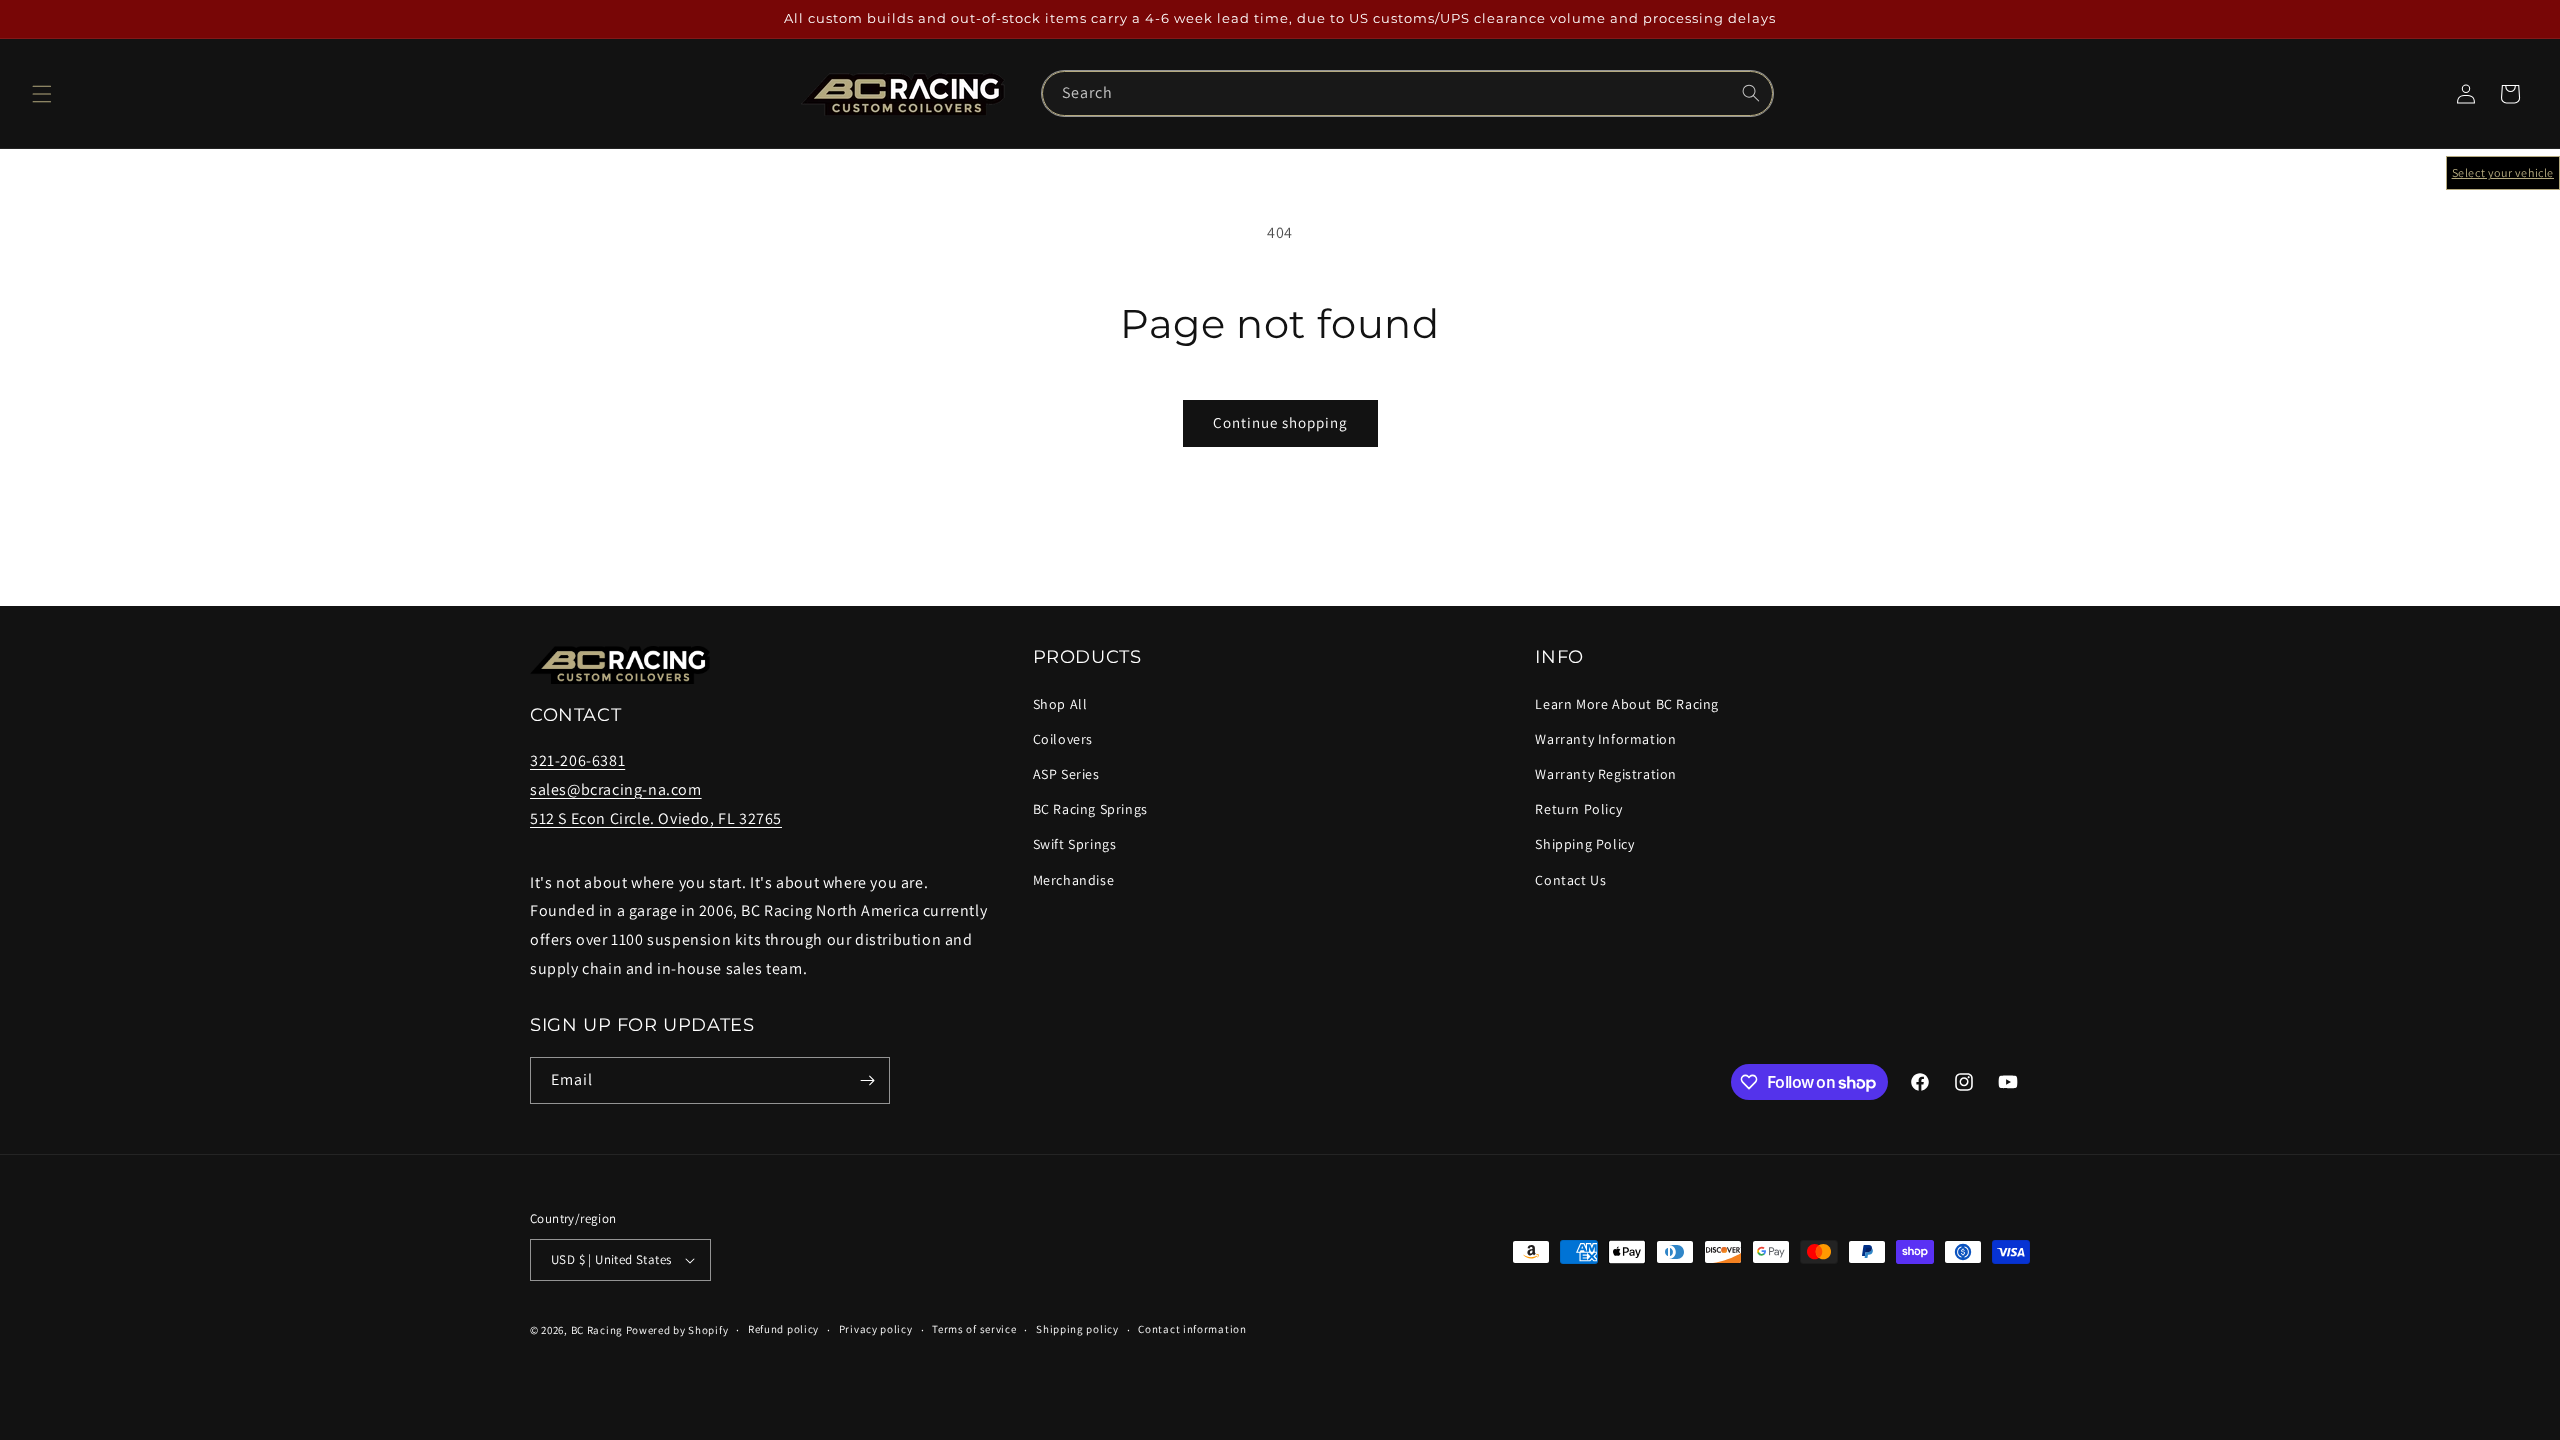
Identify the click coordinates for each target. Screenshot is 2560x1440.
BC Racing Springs (1090, 809)
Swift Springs (1075, 844)
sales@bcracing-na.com (616, 789)
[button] (42, 94)
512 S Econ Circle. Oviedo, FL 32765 (656, 818)
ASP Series (1066, 774)
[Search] (1751, 93)
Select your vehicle (2503, 172)
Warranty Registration (1606, 774)
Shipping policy (1077, 1329)
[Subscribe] (867, 1080)
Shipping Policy (1584, 844)
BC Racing (597, 1330)
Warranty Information (1605, 739)
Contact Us (1570, 880)
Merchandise (1074, 880)
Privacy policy (876, 1329)
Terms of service (974, 1329)
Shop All (1060, 704)
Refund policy (783, 1329)
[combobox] (1408, 93)
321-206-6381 (577, 760)
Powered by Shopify (677, 1330)
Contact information (1192, 1329)
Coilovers (1063, 739)
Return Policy (1578, 809)
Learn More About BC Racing (1627, 704)
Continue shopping (1280, 422)
